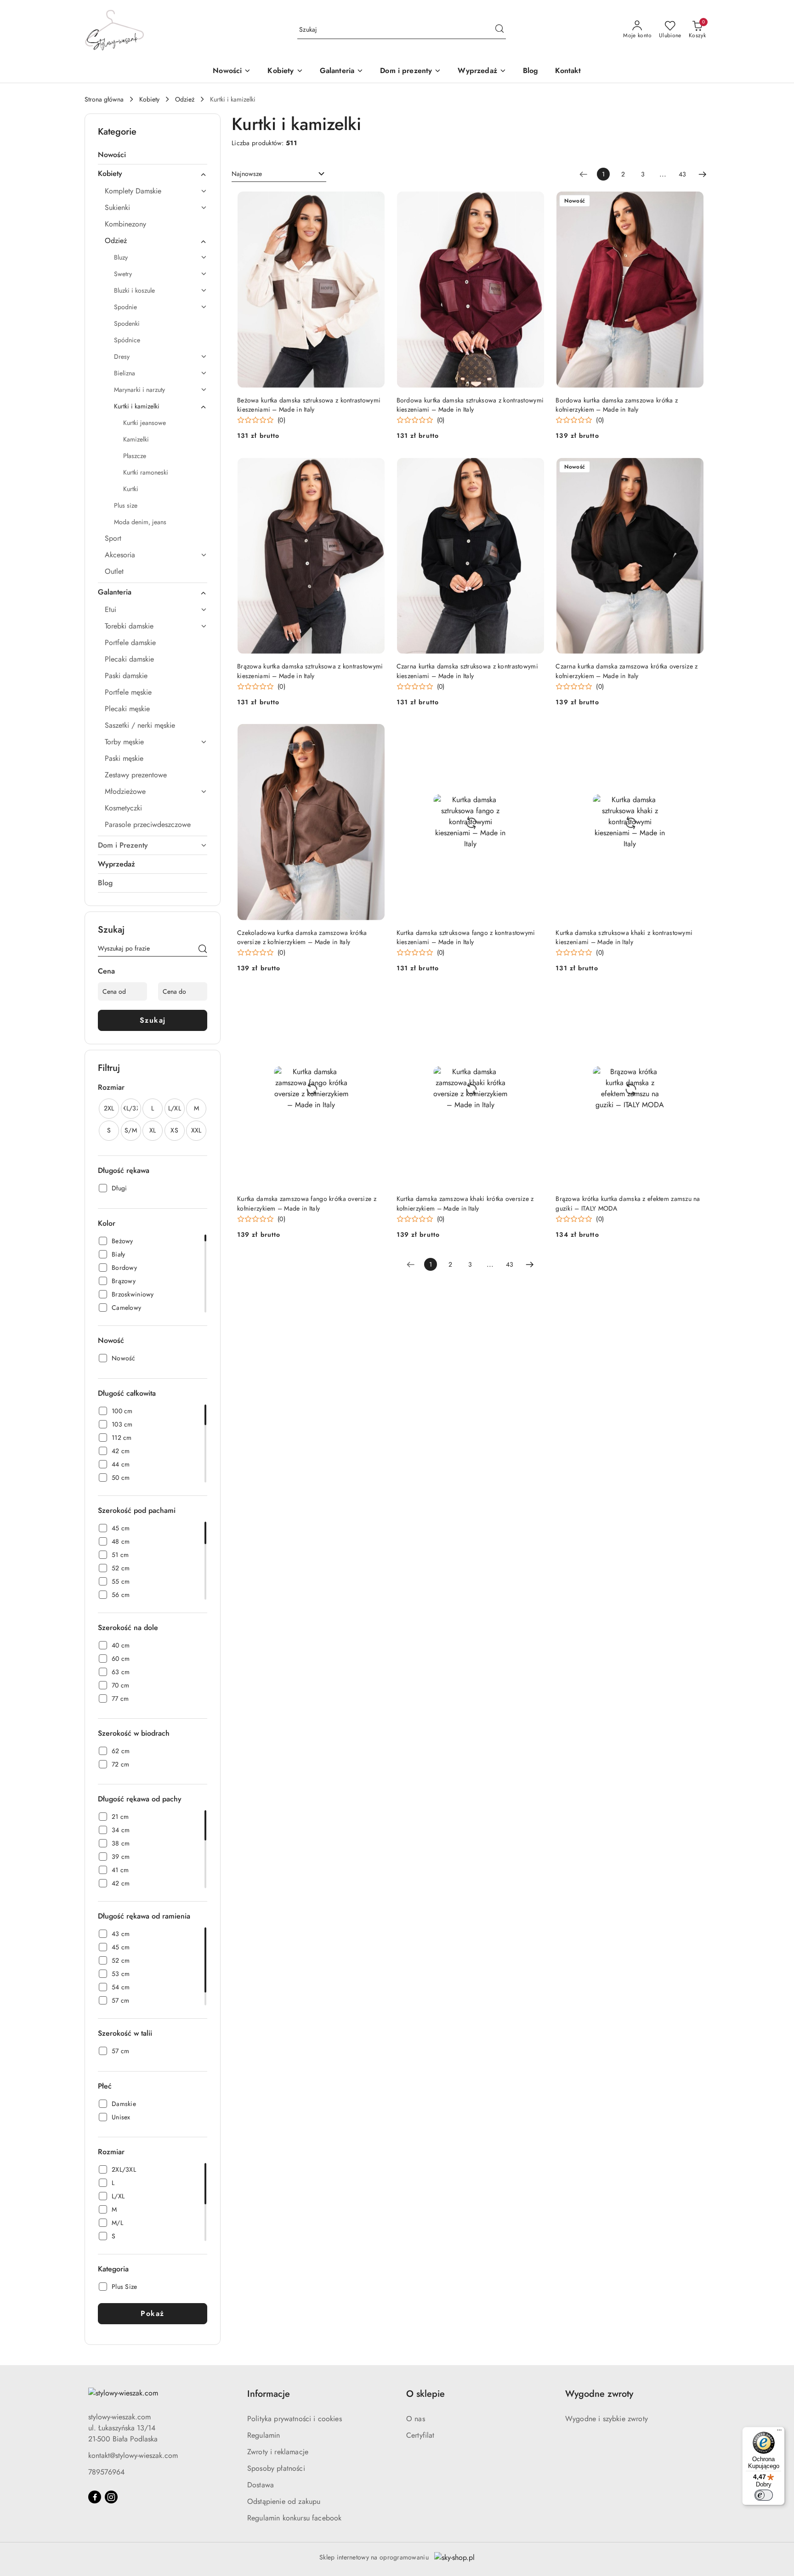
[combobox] (279, 174)
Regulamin (264, 2435)
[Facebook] (95, 2497)
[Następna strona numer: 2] (703, 174)
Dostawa (261, 2485)
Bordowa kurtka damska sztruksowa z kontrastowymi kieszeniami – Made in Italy (470, 405)
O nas (416, 2419)
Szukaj (153, 1020)
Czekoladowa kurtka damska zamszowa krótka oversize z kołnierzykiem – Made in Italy (302, 937)
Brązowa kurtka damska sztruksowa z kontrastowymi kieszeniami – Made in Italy (310, 671)
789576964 (106, 2472)
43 (682, 174)
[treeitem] (153, 155)
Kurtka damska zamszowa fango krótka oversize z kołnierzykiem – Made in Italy (307, 1203)
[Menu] (779, 2432)
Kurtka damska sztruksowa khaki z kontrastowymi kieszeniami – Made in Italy (624, 937)
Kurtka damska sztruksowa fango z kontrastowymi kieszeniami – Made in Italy (466, 937)
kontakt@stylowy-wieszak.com (133, 2455)
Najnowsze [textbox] (247, 174)
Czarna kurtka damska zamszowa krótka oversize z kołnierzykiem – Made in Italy (627, 671)
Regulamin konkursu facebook (294, 2518)
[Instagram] (111, 2497)
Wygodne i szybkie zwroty (607, 2419)
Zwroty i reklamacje (278, 2452)
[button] (285, 71)
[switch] (764, 2495)
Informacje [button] (269, 2394)
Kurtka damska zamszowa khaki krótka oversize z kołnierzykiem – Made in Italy (465, 1203)
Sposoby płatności (276, 2468)
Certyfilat (420, 2435)
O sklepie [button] (425, 2394)
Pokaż (153, 2313)
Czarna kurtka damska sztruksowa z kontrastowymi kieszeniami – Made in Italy (467, 671)
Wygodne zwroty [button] (599, 2394)
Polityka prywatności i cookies (295, 2419)
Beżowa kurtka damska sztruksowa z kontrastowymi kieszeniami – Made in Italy (309, 405)
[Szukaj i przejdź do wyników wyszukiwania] (499, 30)
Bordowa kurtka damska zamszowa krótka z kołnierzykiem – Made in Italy (617, 405)
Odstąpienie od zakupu (284, 2501)
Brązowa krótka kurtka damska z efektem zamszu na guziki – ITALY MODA (628, 1203)
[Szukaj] (203, 950)
